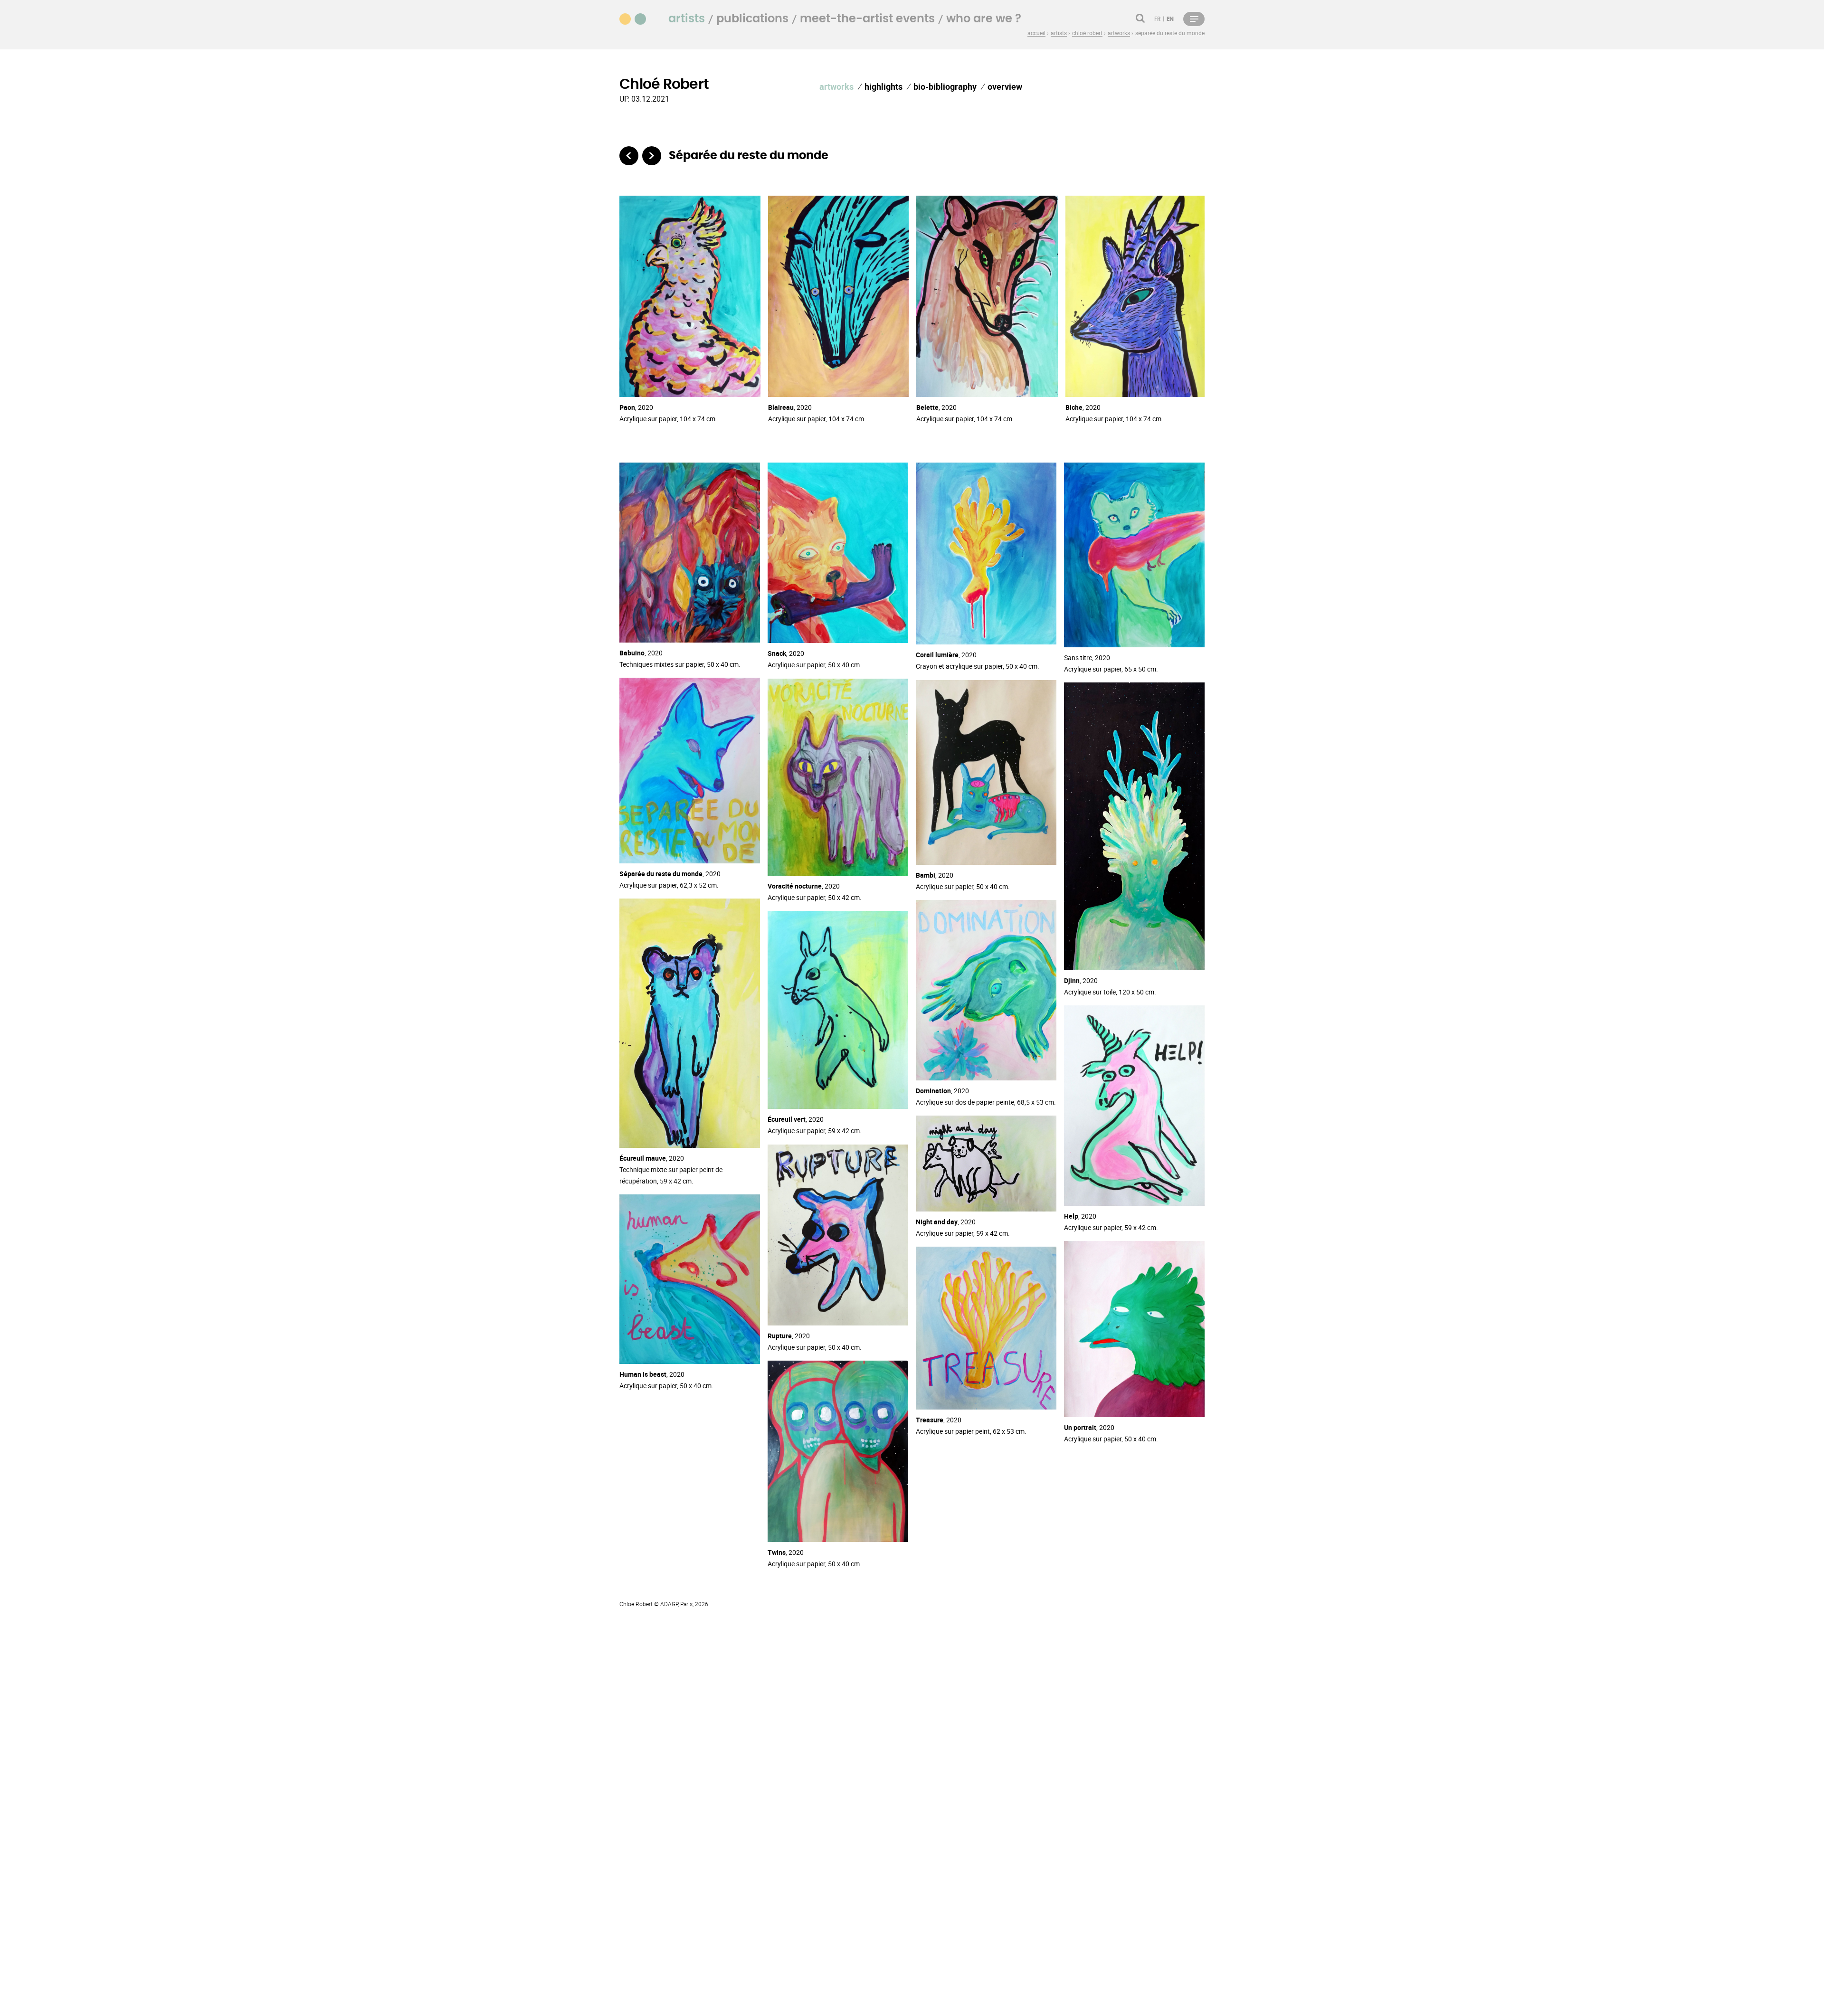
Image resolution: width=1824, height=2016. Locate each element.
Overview (1005, 86)
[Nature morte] (652, 156)
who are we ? (984, 19)
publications (752, 19)
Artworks (836, 86)
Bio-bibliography (945, 86)
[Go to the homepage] (638, 18)
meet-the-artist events (867, 19)
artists (687, 19)
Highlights (883, 86)
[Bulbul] (629, 156)
